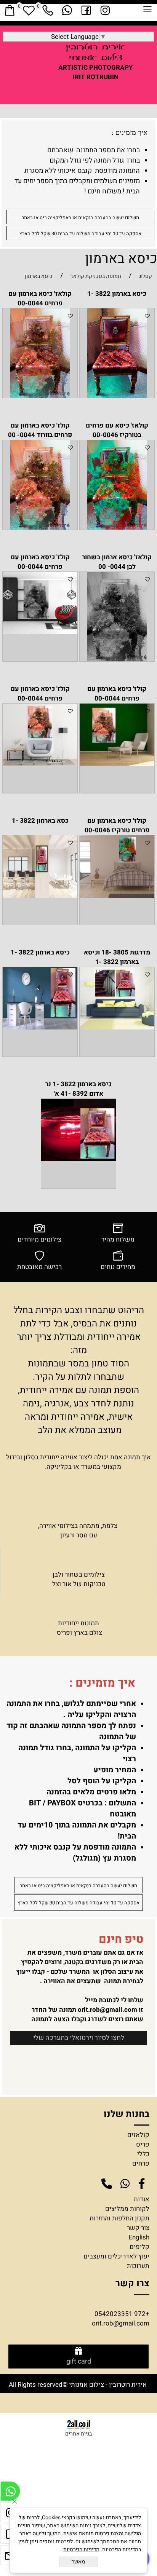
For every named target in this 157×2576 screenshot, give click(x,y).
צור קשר (138, 2228)
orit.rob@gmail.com (107, 2010)
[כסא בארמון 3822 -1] (40, 896)
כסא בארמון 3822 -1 (40, 821)
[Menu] (147, 11)
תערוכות (138, 2266)
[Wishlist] (29, 10)
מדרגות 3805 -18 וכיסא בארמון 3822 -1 (117, 957)
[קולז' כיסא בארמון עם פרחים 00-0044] (40, 632)
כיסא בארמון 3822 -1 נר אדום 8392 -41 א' (78, 1089)
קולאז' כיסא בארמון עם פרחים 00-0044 (40, 298)
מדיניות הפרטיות (81, 2550)
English (139, 2237)
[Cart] (10, 10)
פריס (143, 2144)
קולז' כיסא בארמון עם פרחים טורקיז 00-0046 (117, 825)
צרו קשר (132, 2283)
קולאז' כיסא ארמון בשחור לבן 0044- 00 (117, 562)
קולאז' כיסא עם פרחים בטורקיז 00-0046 (117, 430)
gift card (79, 2362)
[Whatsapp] (67, 10)
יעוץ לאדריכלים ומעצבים (116, 2256)
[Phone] (48, 10)
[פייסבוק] (86, 10)
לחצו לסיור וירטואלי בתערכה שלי (79, 2038)
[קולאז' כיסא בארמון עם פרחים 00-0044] (40, 396)
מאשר (78, 2562)
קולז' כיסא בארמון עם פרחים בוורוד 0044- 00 (40, 430)
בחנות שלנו (125, 2114)
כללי (143, 2154)
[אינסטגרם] (105, 10)
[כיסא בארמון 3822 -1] (117, 396)
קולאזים (138, 2135)
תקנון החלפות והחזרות (119, 2218)
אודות (142, 2199)
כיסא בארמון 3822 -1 (117, 294)
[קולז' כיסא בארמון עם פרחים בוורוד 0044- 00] (40, 527)
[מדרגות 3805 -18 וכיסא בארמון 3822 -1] (117, 1027)
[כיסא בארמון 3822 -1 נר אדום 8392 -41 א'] (78, 1159)
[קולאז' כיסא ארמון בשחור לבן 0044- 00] (117, 659)
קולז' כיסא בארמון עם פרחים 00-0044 (40, 562)
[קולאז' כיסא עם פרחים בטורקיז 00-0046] (117, 527)
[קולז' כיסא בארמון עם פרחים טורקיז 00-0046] (117, 896)
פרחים (141, 2163)
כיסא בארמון (121, 259)
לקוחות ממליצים (127, 2209)
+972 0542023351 (122, 2314)
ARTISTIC (73, 68)
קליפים (139, 2247)
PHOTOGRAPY (111, 68)
